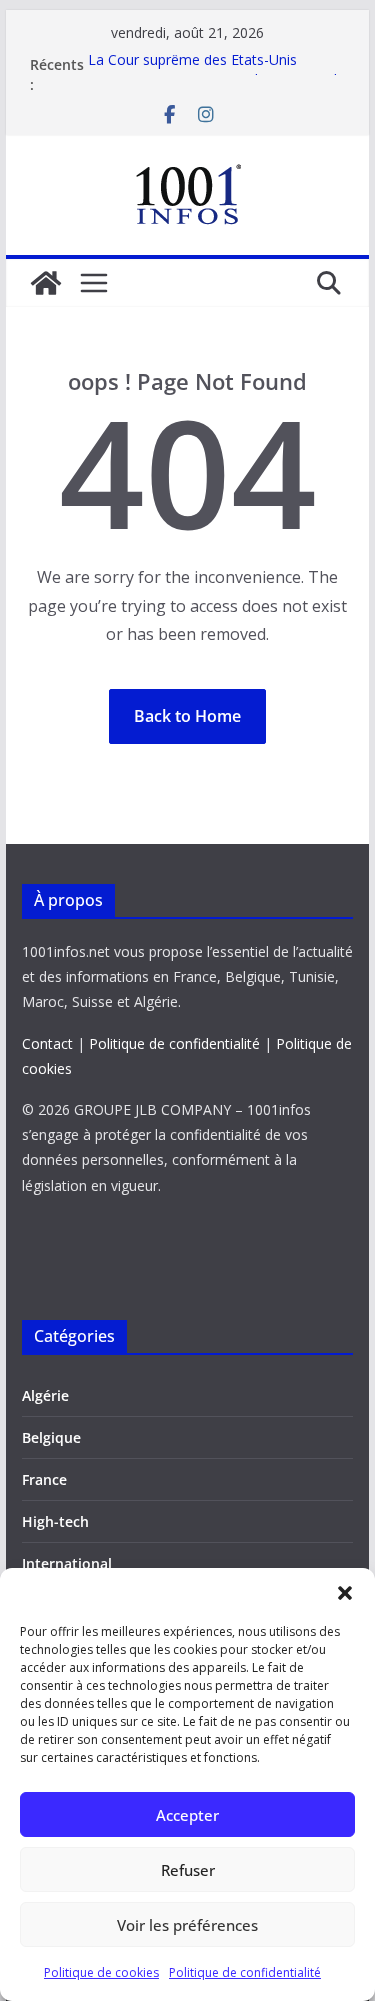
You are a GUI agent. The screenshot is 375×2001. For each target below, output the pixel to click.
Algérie (45, 1395)
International (67, 1563)
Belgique (51, 1437)
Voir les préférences (187, 1925)
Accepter (187, 1815)
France (44, 1479)
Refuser (188, 1870)
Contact (47, 1043)
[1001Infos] (46, 283)
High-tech (55, 1521)
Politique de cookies (101, 1972)
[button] (345, 1593)
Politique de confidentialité (245, 1972)
